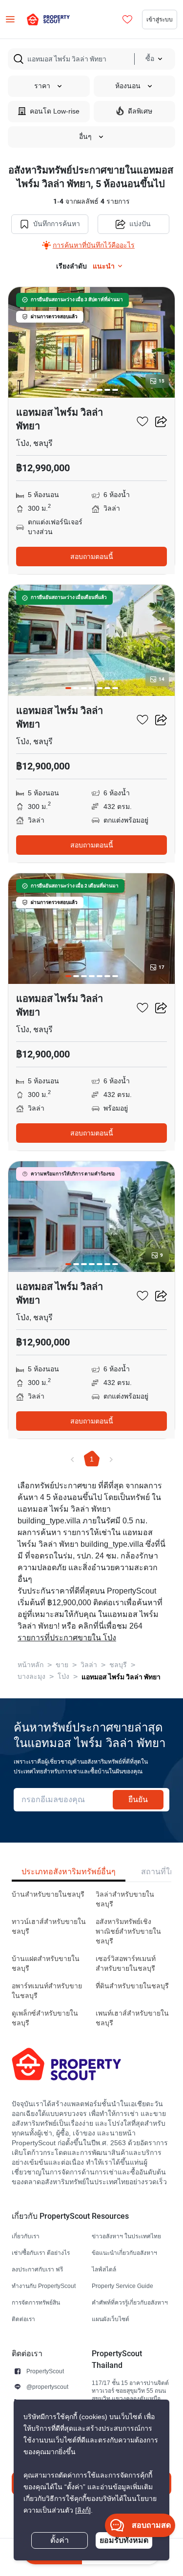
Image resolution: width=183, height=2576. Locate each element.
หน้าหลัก (30, 1665)
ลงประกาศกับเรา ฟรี (37, 2269)
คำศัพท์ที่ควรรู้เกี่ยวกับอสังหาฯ (130, 2302)
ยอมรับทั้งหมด (124, 2540)
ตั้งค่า (60, 2540)
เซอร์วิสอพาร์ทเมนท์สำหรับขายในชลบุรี (126, 1964)
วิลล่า (89, 1665)
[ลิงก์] (83, 2510)
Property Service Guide (122, 2286)
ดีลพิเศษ (140, 111)
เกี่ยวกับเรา (26, 2236)
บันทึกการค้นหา (57, 224)
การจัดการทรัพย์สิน (36, 2302)
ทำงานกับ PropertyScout (44, 2286)
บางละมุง (31, 1677)
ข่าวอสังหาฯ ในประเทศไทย (126, 2236)
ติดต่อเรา (23, 2319)
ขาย (62, 1665)
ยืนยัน (138, 1799)
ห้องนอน (128, 86)
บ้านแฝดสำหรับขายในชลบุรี (46, 1964)
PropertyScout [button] (45, 2371)
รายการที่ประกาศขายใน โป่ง (67, 1638)
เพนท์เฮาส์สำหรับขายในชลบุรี (132, 2018)
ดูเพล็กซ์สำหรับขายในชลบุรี (45, 2018)
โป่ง (63, 1677)
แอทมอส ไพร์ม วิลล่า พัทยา (121, 1677)
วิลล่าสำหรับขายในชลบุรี (125, 1899)
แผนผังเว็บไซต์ (111, 2319)
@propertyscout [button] (47, 2387)
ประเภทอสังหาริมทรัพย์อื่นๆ (69, 1872)
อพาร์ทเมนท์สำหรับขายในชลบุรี (47, 1991)
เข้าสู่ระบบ (160, 19)
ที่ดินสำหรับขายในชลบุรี (132, 1986)
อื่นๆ (85, 137)
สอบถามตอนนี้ (92, 557)
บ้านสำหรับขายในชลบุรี (48, 1894)
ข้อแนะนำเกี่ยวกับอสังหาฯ (124, 2253)
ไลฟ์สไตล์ (104, 2269)
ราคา (42, 86)
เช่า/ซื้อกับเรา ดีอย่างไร (41, 2253)
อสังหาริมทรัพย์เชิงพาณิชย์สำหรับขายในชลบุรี (128, 1932)
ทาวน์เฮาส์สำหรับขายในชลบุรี (49, 1927)
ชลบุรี (118, 1665)
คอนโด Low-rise (55, 111)
